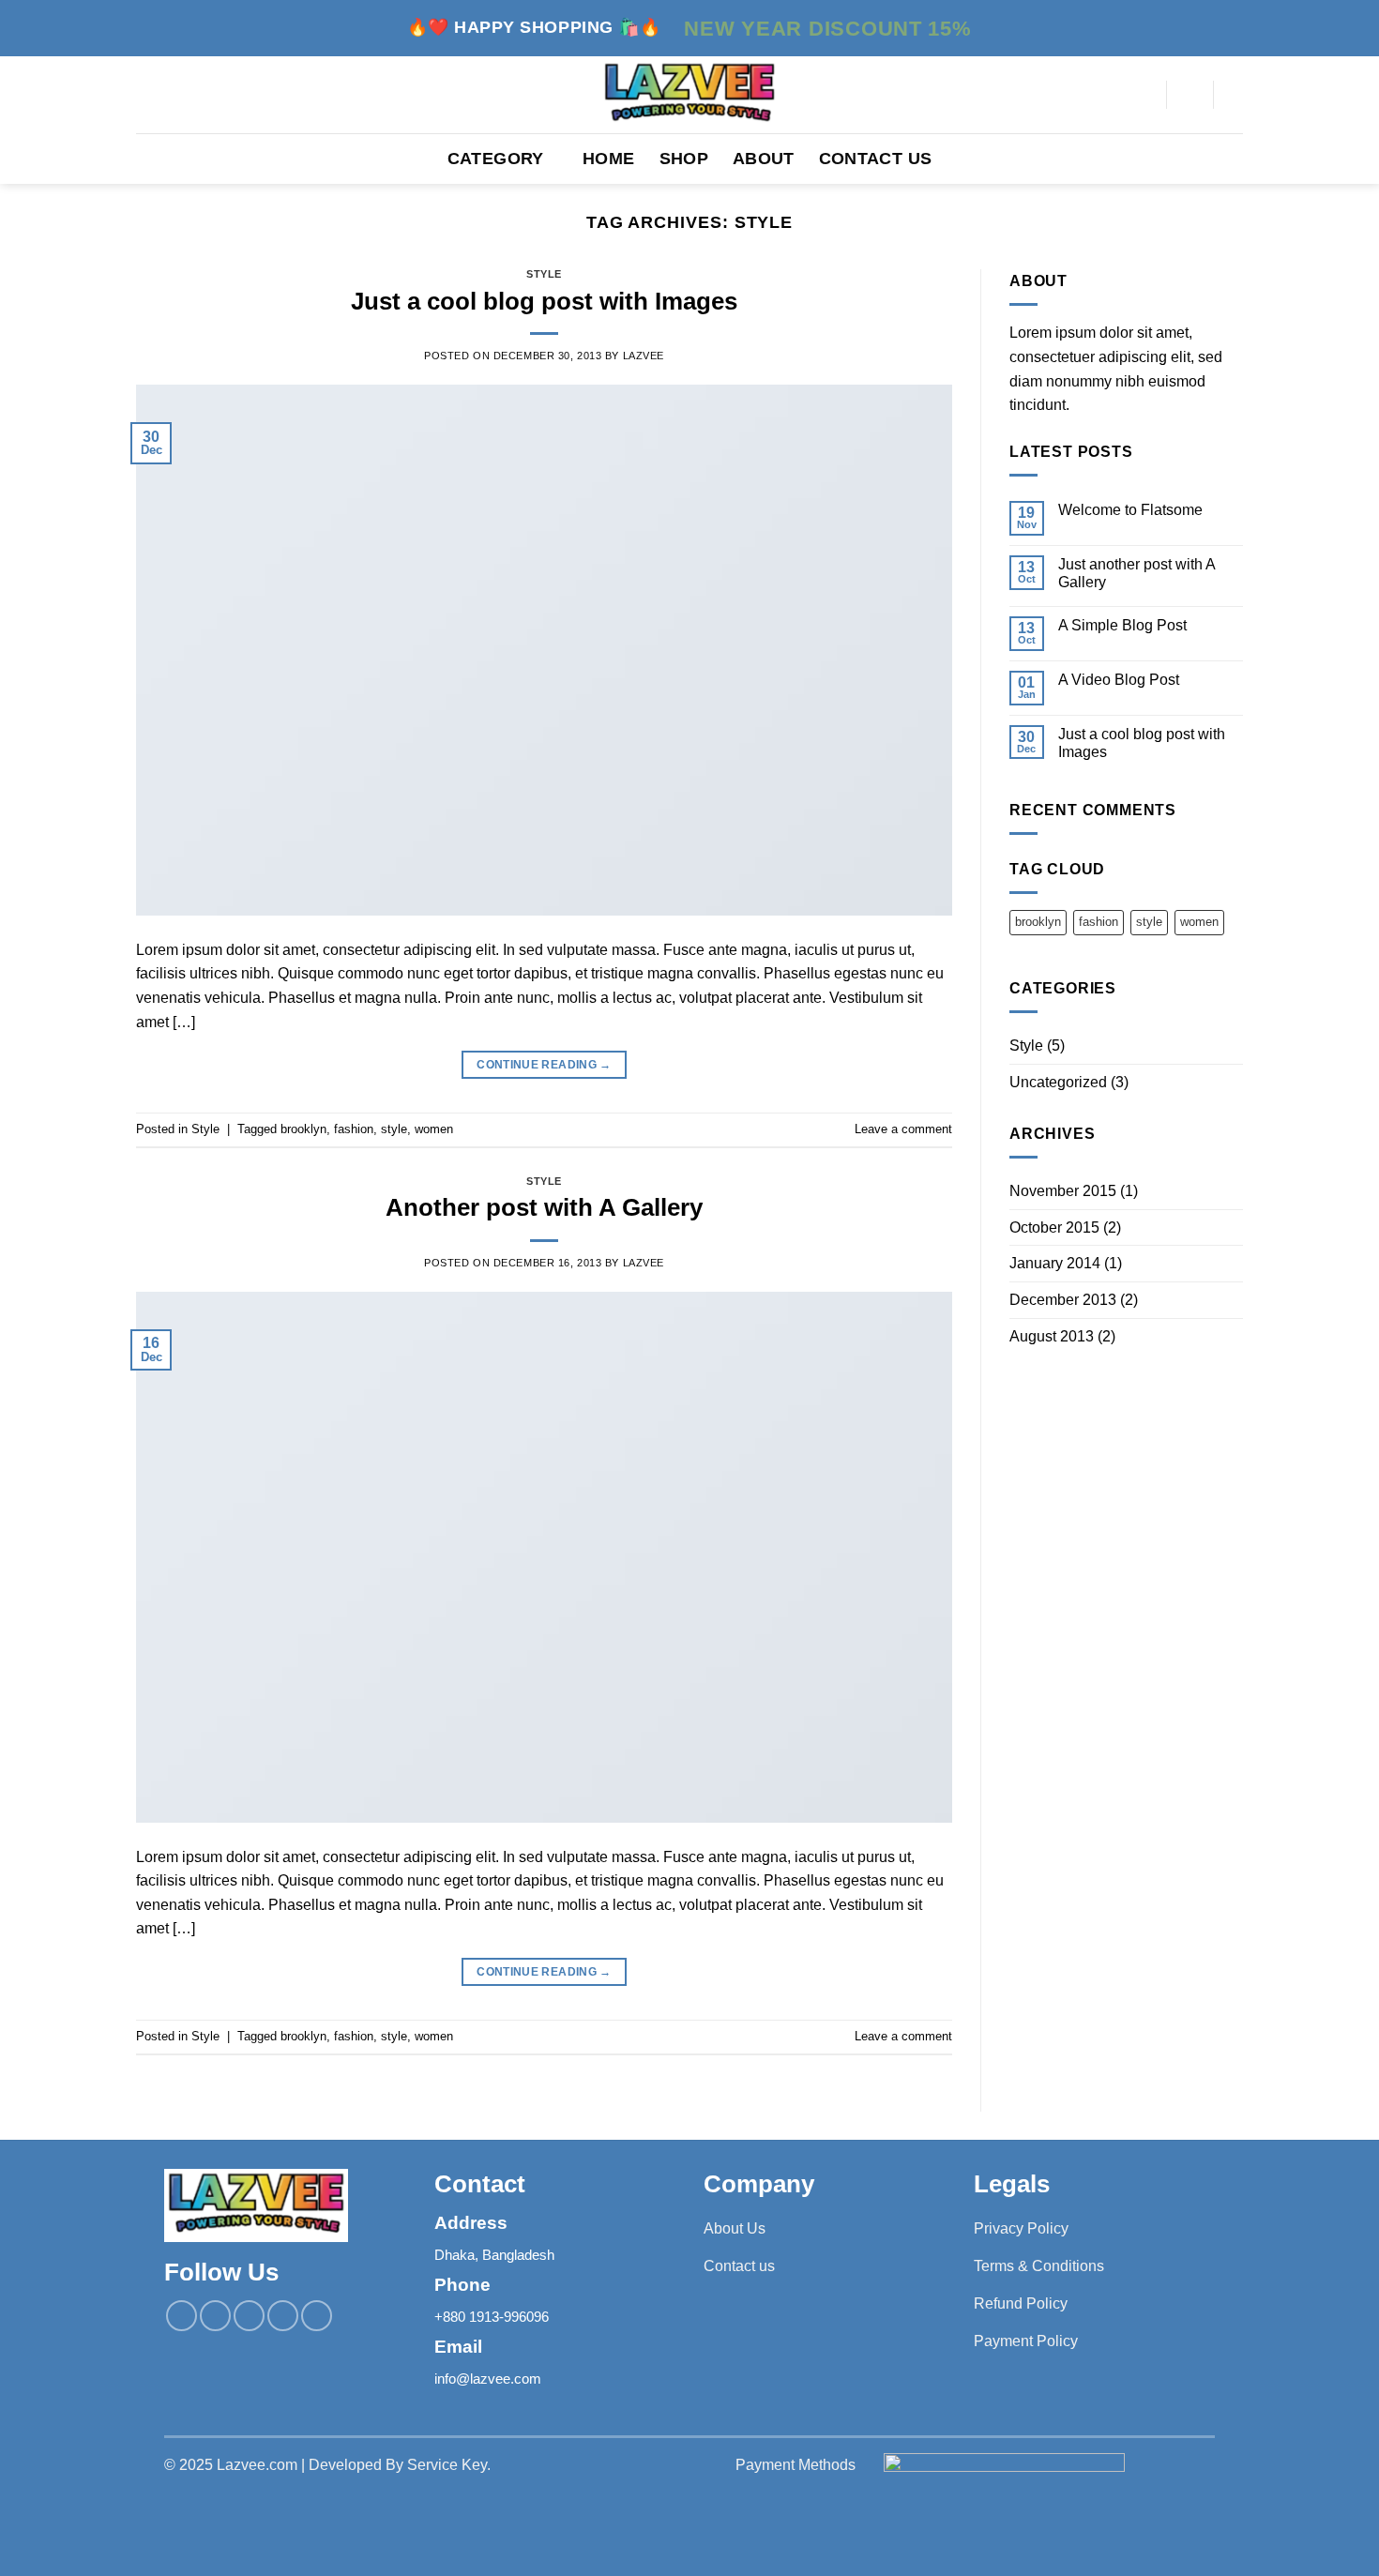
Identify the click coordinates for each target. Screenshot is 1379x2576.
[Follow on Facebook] (182, 2316)
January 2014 (1055, 1263)
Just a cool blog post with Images (544, 301)
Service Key (447, 2465)
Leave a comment (903, 1129)
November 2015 (1063, 1191)
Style (544, 274)
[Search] (1145, 95)
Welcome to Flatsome (1130, 510)
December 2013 (1063, 1300)
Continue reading (544, 1065)
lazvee (644, 356)
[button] (1190, 95)
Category (496, 159)
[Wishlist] (1235, 95)
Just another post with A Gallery (1137, 573)
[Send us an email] (249, 2316)
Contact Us (876, 159)
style (394, 1129)
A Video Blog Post (1119, 680)
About (764, 159)
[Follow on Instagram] (215, 2316)
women (434, 1129)
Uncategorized (1058, 1082)
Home (608, 159)
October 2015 (1054, 1227)
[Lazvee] (689, 95)
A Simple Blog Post (1122, 625)
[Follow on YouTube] (317, 2316)
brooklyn (303, 1129)
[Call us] (283, 2316)
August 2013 (1052, 1336)
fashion (354, 1129)
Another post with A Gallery (544, 1207)
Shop (684, 159)
